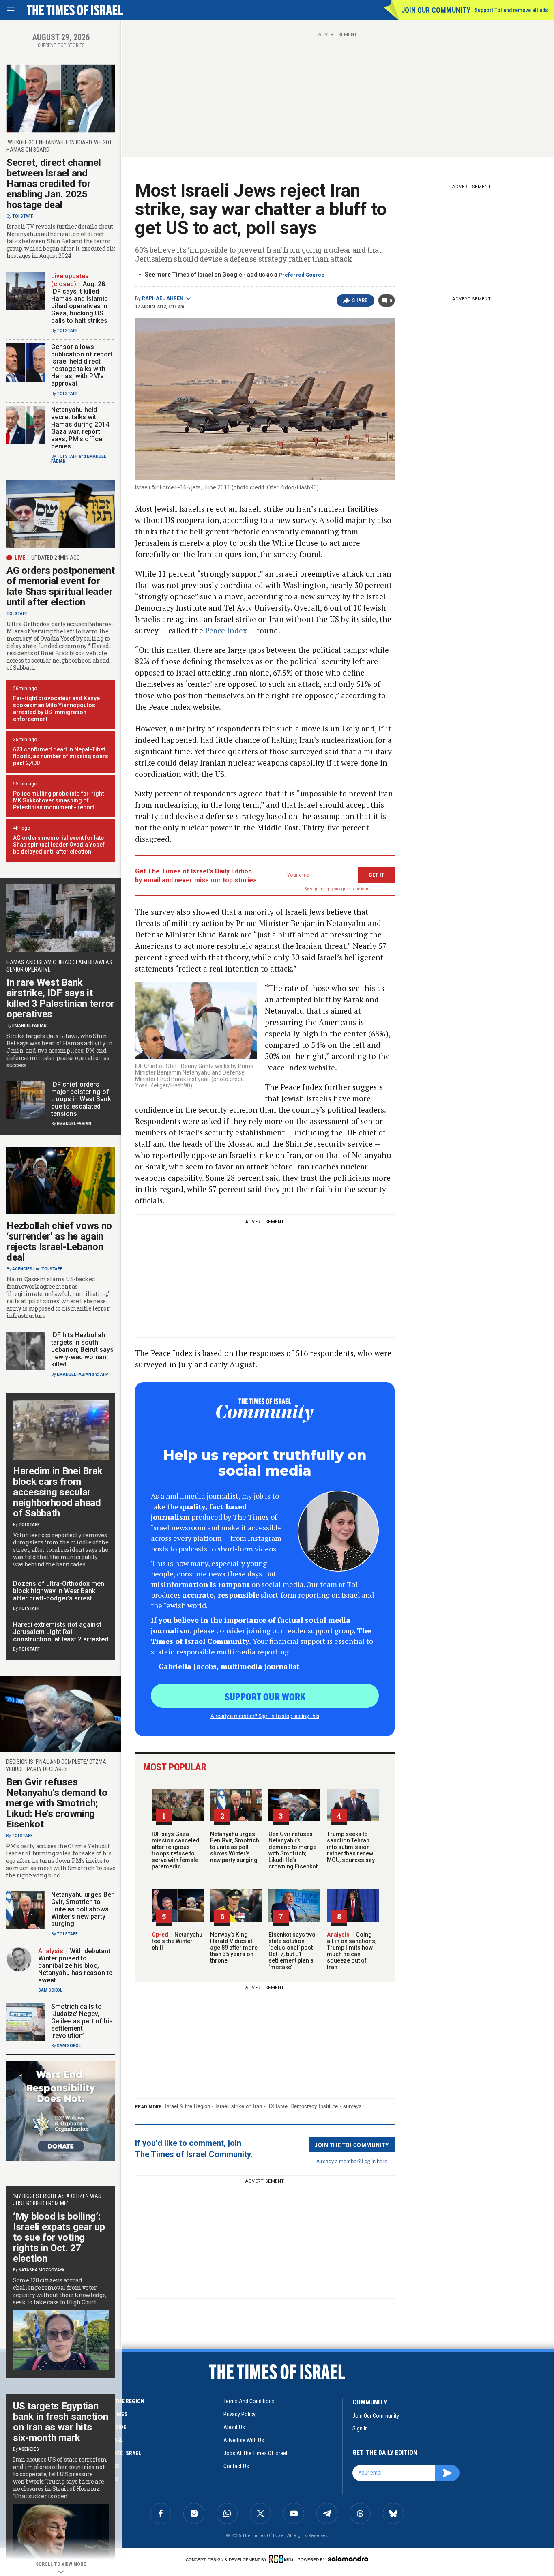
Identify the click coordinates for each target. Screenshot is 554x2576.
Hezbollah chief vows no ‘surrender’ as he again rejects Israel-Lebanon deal (59, 1242)
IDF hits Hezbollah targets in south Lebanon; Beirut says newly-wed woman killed (82, 1350)
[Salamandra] (348, 2559)
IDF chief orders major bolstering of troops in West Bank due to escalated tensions (81, 1099)
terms (366, 889)
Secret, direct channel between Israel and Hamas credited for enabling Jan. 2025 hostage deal (54, 184)
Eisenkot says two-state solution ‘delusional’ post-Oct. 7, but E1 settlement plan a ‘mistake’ (293, 1951)
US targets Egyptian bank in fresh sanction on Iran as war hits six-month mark (60, 2422)
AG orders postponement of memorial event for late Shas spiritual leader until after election (60, 586)
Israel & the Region (188, 2106)
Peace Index (226, 630)
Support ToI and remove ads (511, 10)
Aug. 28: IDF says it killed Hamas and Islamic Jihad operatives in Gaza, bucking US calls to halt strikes (79, 302)
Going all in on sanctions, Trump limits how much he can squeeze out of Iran (352, 1951)
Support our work (265, 1696)
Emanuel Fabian (29, 1026)
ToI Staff (23, 216)
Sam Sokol (50, 1990)
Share (360, 300)
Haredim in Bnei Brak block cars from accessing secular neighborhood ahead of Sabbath (58, 1492)
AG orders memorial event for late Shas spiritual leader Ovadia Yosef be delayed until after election (59, 845)
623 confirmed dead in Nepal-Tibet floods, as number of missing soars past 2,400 (61, 756)
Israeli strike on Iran (239, 2106)
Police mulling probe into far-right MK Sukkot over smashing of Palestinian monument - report (58, 800)
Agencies (22, 1269)
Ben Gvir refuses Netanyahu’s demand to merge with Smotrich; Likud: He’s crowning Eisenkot (293, 1850)
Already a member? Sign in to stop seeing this (265, 1716)
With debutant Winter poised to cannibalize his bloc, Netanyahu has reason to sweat (75, 1966)
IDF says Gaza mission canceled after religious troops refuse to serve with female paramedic (176, 1850)
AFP (104, 1374)
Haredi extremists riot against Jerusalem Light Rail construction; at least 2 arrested (61, 1632)
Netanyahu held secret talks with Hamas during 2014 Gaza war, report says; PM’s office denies (80, 428)
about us (234, 2427)
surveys (352, 2106)
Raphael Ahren (163, 298)
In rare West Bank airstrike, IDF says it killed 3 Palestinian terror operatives (60, 998)
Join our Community (436, 10)
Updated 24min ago (56, 558)
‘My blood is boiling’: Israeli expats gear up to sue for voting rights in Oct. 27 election (59, 2237)
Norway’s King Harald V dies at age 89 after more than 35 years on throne (234, 1948)
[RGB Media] (282, 2559)
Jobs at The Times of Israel (255, 2453)
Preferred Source (302, 275)
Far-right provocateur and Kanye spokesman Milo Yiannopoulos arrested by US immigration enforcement (56, 709)
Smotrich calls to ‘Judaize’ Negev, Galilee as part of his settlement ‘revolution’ (82, 2021)
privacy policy (239, 2414)
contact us (236, 2466)
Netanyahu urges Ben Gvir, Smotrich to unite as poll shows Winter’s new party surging (235, 1847)
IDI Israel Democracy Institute (303, 2106)
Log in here (375, 2161)
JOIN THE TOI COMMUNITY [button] (352, 2145)
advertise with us (244, 2440)
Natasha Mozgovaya (42, 2270)
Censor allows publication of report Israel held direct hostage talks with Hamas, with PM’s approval (82, 365)
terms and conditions (249, 2401)
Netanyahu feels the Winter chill (177, 1941)
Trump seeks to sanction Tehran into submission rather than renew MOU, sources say (351, 1847)
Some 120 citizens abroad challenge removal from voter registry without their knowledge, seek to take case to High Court (60, 2291)
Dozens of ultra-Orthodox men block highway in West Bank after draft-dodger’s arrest (59, 1591)
